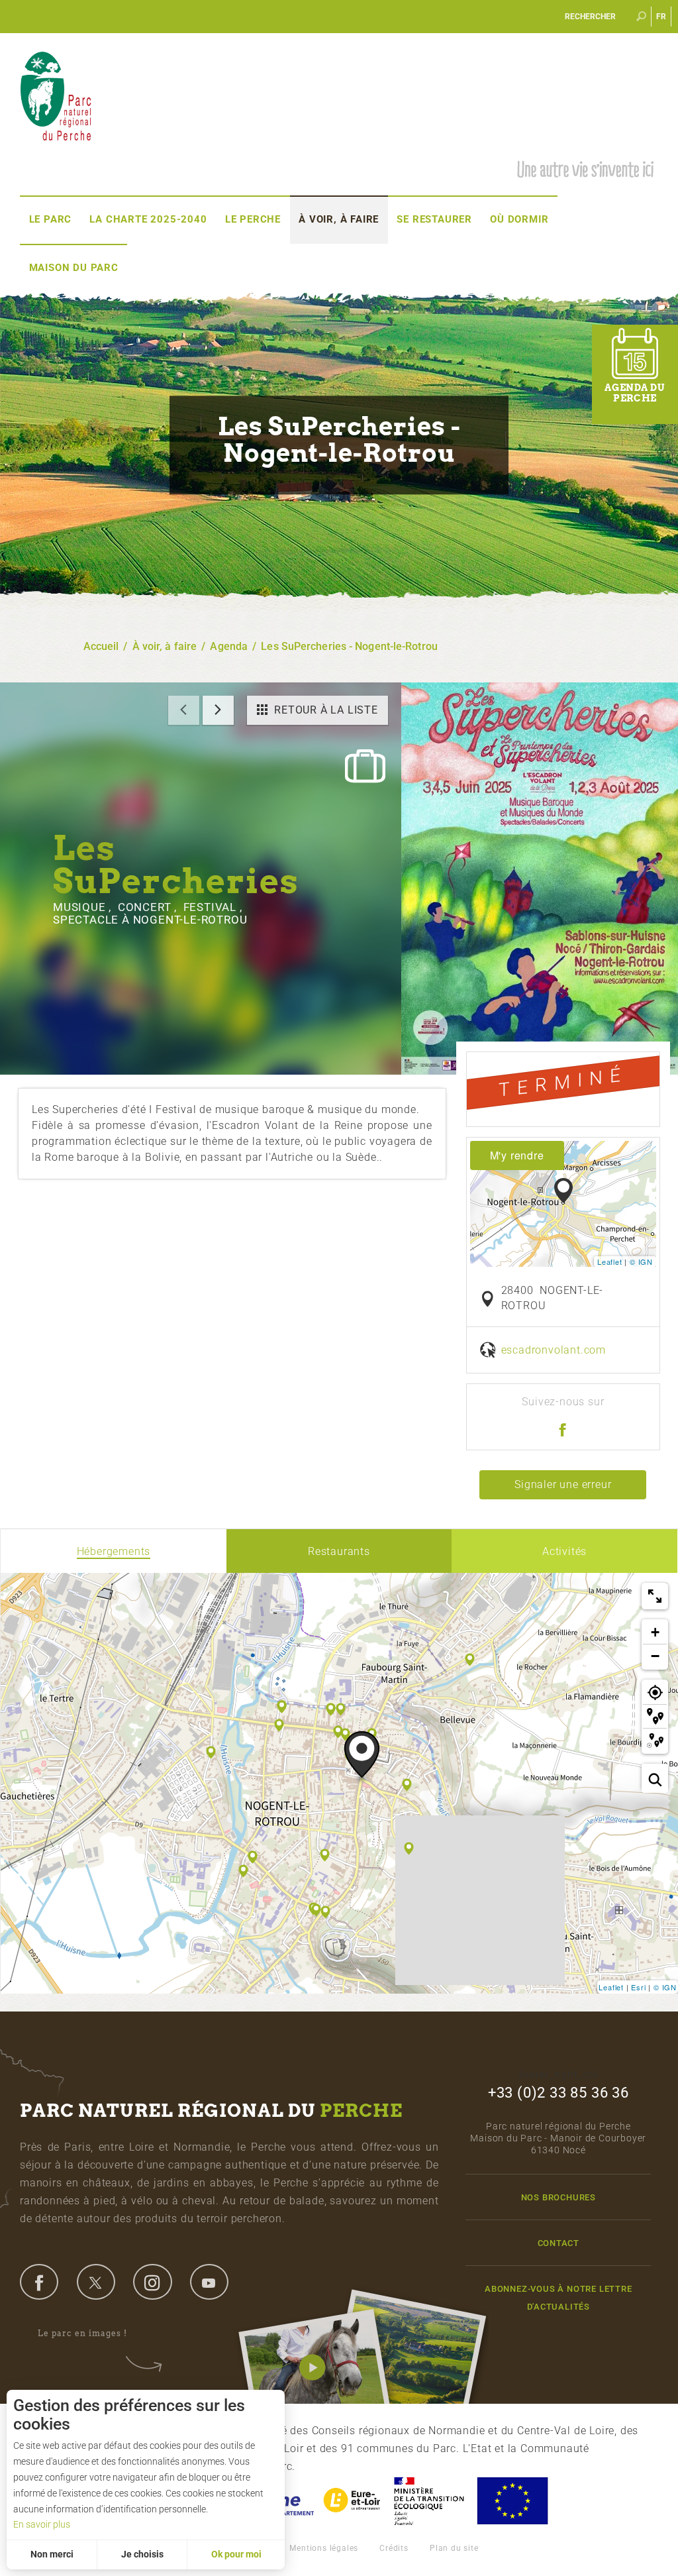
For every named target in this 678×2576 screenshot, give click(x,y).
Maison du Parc (74, 268)
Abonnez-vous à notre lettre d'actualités (558, 2298)
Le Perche (253, 219)
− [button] (655, 1656)
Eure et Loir (353, 2501)
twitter (96, 2282)
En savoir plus (42, 2524)
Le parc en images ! (82, 2333)
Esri (638, 1987)
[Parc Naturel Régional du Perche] (56, 95)
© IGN (641, 1261)
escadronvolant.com (554, 1350)
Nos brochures (558, 2197)
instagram (152, 2282)
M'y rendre (517, 1155)
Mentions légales (324, 2548)
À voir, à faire (339, 219)
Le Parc (51, 219)
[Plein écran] (655, 1596)
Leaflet (610, 1261)
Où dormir (519, 219)
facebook (39, 2282)
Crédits (394, 2548)
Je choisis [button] (142, 2554)
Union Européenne (512, 2501)
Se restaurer (434, 219)
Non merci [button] (52, 2554)
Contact (559, 2243)
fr (662, 17)
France (429, 2501)
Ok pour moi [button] (236, 2554)
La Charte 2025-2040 (148, 219)
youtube (209, 2282)
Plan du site (454, 2548)
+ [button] (655, 1632)
